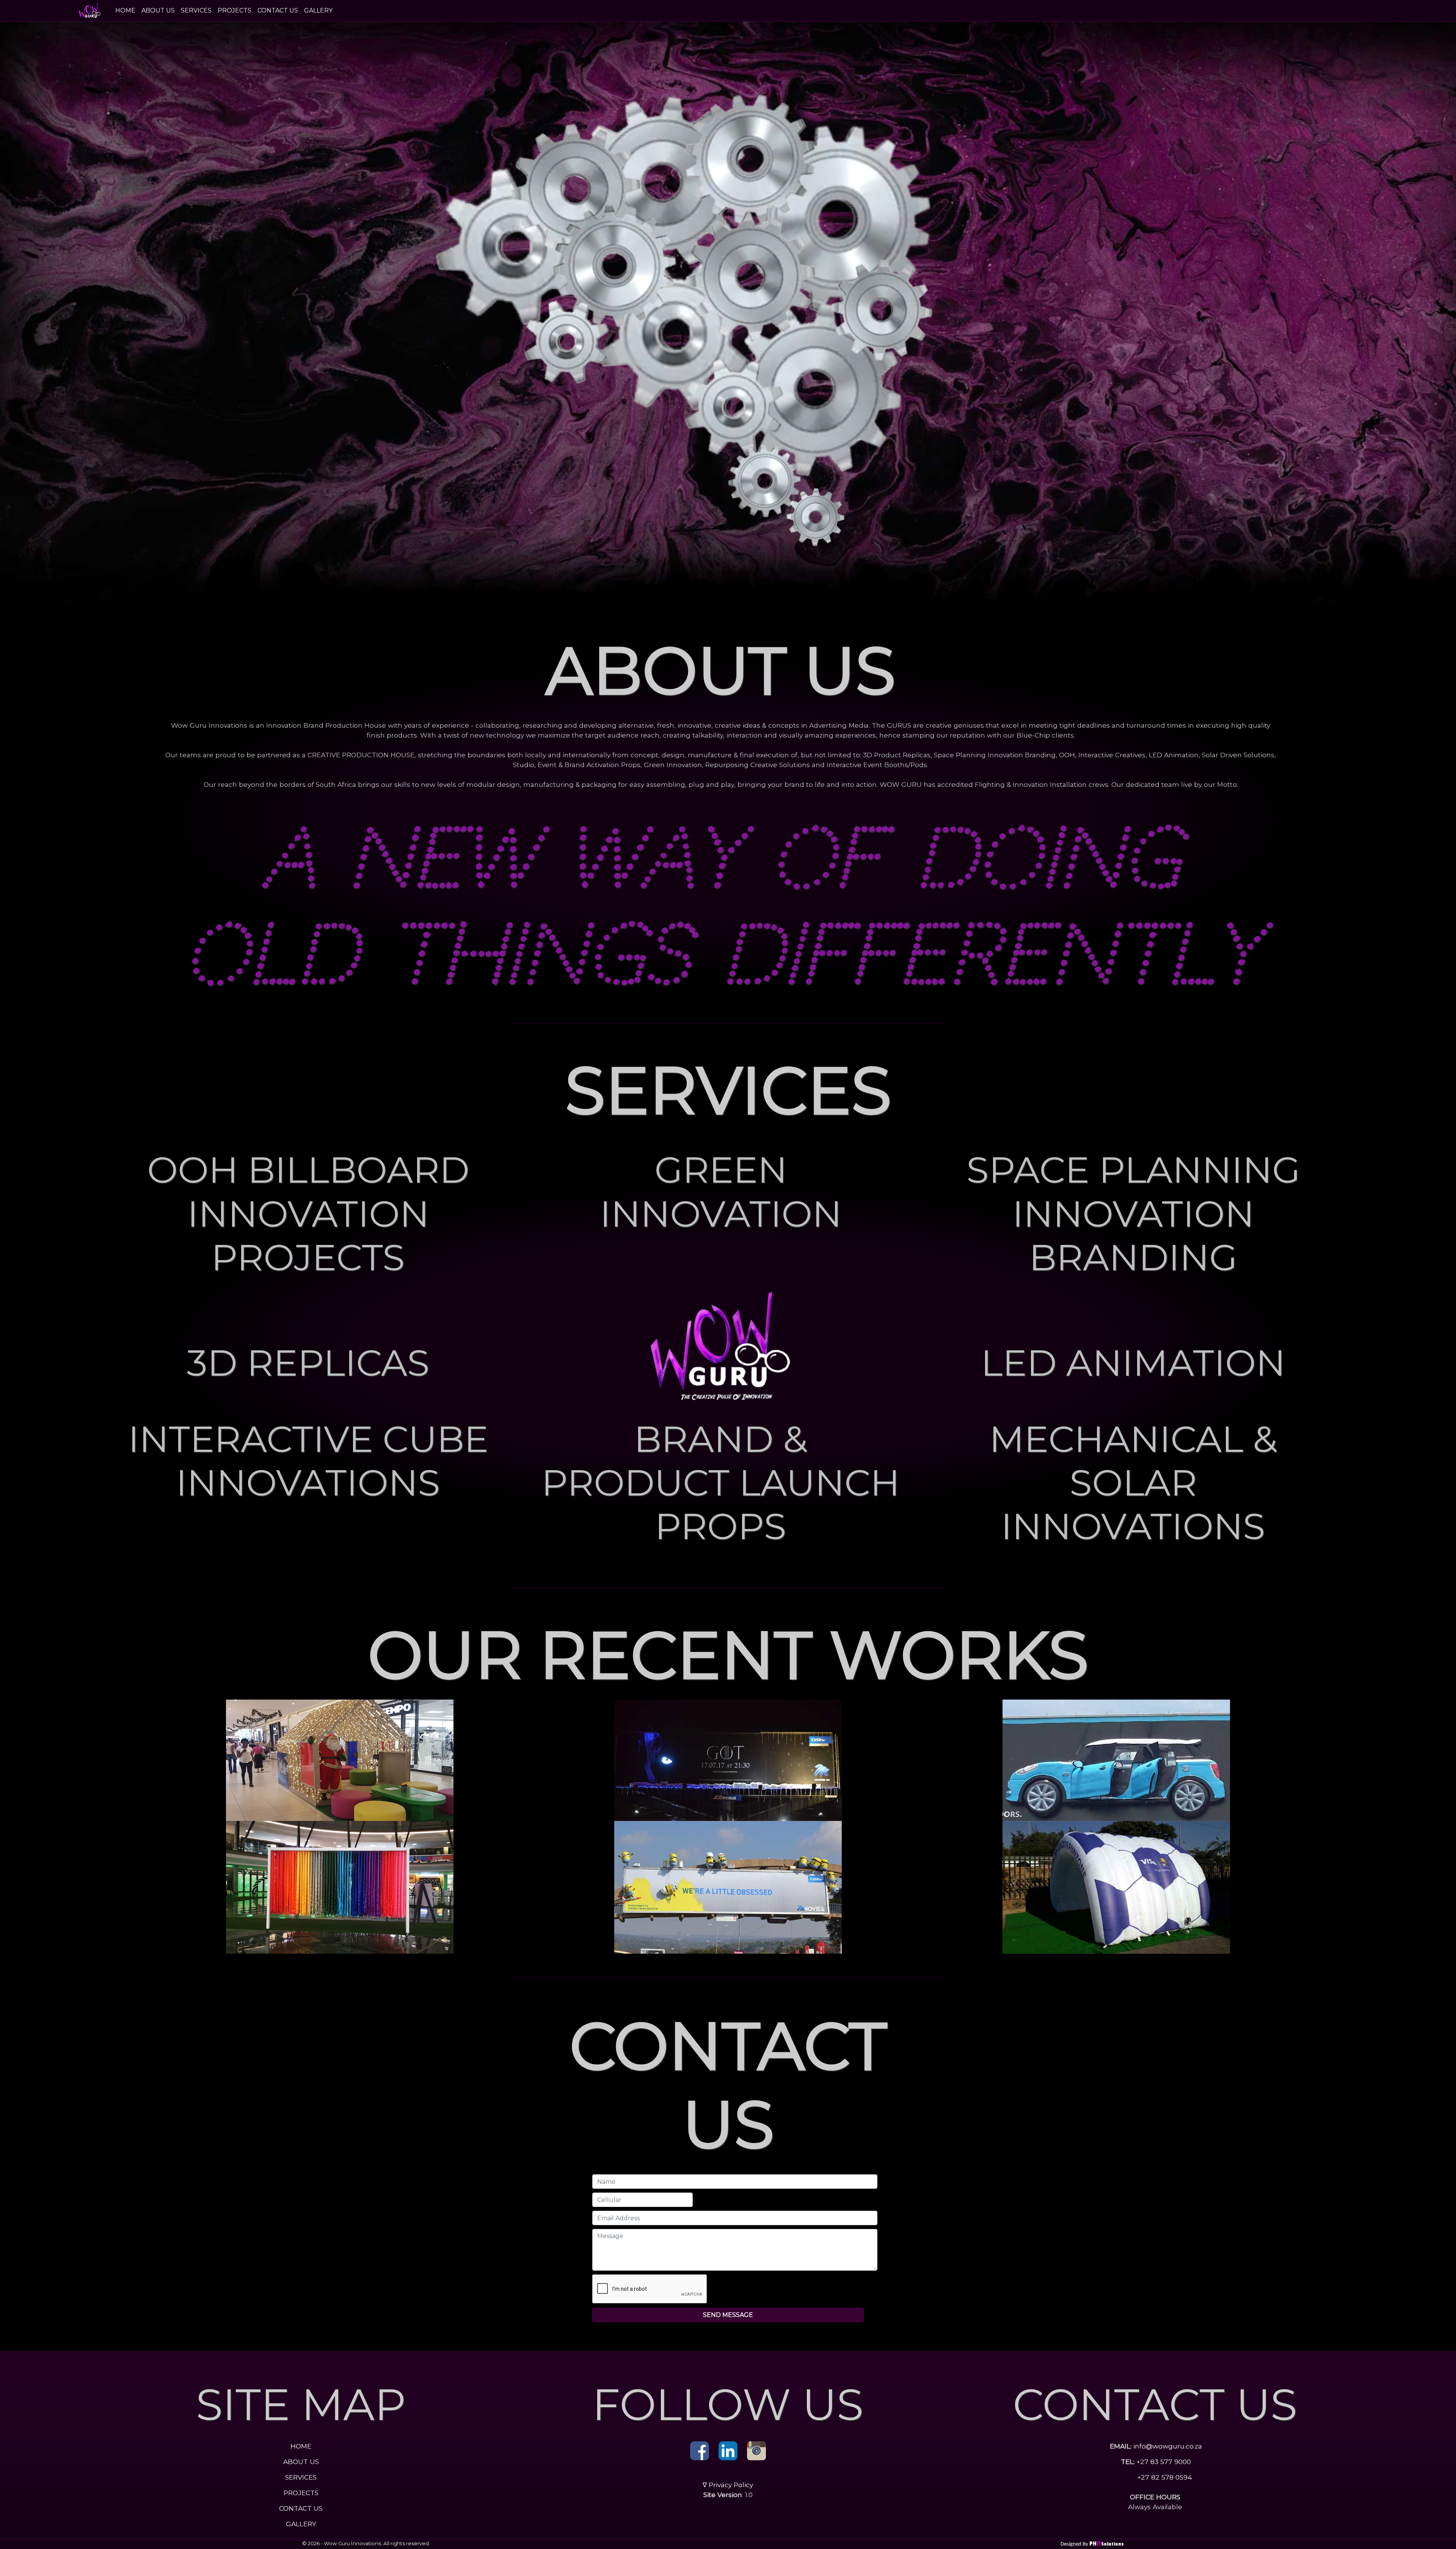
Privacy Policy (731, 2485)
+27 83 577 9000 (1163, 2462)
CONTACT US (278, 10)
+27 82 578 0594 (1164, 2477)
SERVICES (196, 10)
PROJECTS (235, 10)
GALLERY (318, 10)
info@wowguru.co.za (1168, 2446)
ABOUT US (158, 10)
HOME (127, 10)
